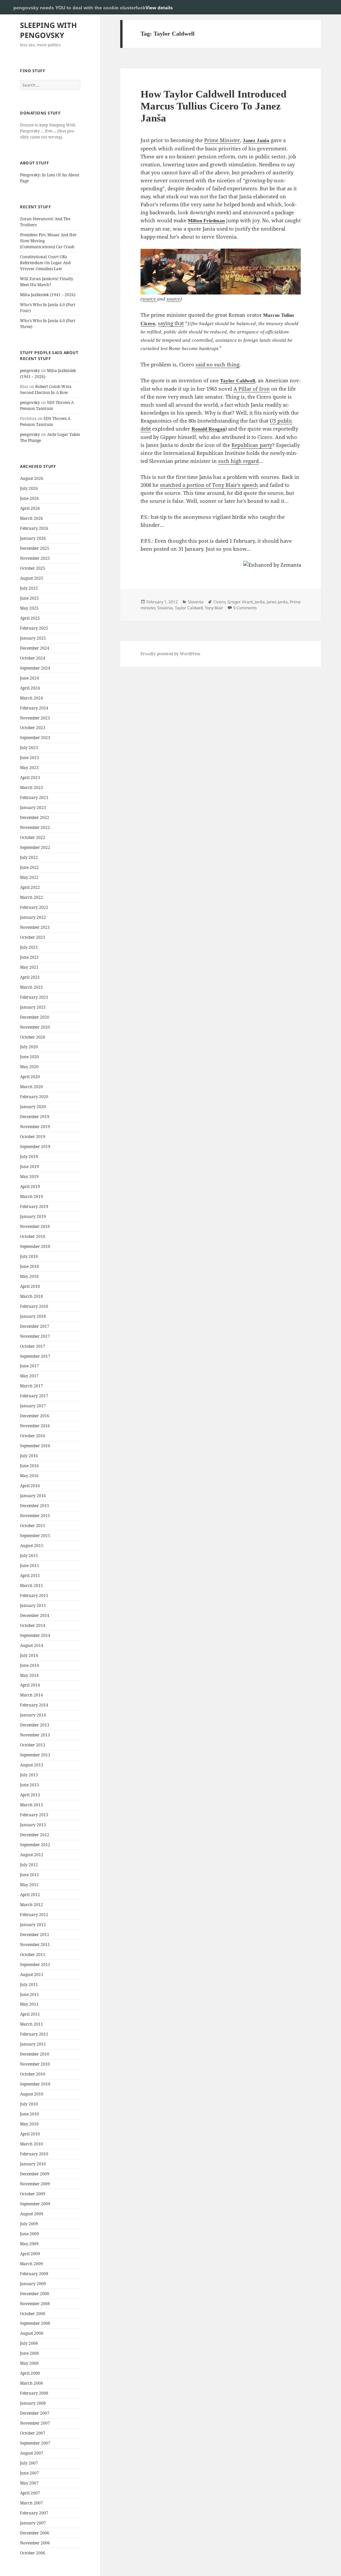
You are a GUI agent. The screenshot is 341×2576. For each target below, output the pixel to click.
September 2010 (35, 2084)
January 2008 (33, 2403)
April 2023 (30, 778)
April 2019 (30, 1187)
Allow (314, 7)
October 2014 (33, 1625)
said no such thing (217, 364)
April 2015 (30, 1576)
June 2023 (29, 758)
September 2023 (35, 738)
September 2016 (35, 1446)
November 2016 (35, 1426)
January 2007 (33, 2523)
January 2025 (33, 638)
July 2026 (29, 488)
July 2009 (29, 2224)
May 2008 (29, 2363)
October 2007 (33, 2433)
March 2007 (31, 2503)
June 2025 (29, 598)
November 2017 (35, 1336)
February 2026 (34, 528)
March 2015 (31, 1585)
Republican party (252, 445)
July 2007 (29, 2463)
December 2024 (35, 648)
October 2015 (33, 1526)
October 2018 (33, 1236)
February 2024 (34, 708)
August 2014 (32, 1645)
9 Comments (245, 608)
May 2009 (29, 2244)
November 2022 (35, 827)
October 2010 (33, 2074)
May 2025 (29, 608)
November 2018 (35, 1226)
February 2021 (34, 997)
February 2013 (34, 1815)
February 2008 (34, 2393)
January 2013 (33, 1825)
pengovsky (30, 371)
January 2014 (33, 1715)
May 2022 (29, 877)
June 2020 (29, 1057)
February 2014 (34, 1705)
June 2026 (29, 498)
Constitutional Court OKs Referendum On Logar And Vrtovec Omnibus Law (45, 263)
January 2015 (33, 1605)
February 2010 (34, 2154)
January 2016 (33, 1496)
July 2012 (29, 1865)
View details (159, 8)
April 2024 (30, 688)
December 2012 (35, 1835)
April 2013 (30, 1795)
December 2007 (35, 2413)
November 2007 (35, 2423)
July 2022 (29, 857)
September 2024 (35, 668)
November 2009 (35, 2184)
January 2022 (33, 917)
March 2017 (31, 1386)
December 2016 (35, 1416)
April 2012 (30, 1895)
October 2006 (33, 2553)
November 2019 (35, 1127)
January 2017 (33, 1406)
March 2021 (31, 987)
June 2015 (29, 1566)
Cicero (148, 323)
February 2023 (34, 797)
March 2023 (31, 788)
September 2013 (35, 1755)
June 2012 (29, 1875)
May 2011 (29, 2004)
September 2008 (35, 2323)
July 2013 (29, 1775)
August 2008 (32, 2333)
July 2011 (29, 1984)
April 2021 (30, 977)
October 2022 (33, 837)
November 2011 (35, 1945)
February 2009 (34, 2274)
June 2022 (29, 867)
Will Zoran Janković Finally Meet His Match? (47, 282)
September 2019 (35, 1147)
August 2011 (32, 1975)
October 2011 (33, 1955)
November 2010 (35, 2064)
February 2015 (34, 1595)
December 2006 (35, 2533)
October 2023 (33, 728)
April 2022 (30, 887)
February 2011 (34, 2034)
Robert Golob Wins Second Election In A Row (46, 390)
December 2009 (35, 2174)
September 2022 (35, 847)
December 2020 (35, 1017)
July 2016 (29, 1456)
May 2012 (29, 1885)
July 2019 (29, 1157)
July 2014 (29, 1655)
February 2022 (34, 907)
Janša (260, 602)
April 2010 (30, 2134)
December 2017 (35, 1326)
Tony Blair (214, 608)
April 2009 (30, 2254)
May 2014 (29, 1675)
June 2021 (29, 957)
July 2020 (29, 1047)
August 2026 (32, 478)
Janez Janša (256, 140)
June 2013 (29, 1785)
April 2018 (30, 1286)
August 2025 (32, 578)
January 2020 (33, 1107)
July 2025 (29, 588)
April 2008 (30, 2373)
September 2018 (35, 1246)
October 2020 (33, 1037)
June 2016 (29, 1466)
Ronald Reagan (208, 429)
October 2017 (33, 1346)
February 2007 (34, 2513)
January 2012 (33, 1925)
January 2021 (33, 1007)
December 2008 (35, 2294)
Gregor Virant (240, 602)
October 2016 (33, 1436)
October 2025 (33, 568)
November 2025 (35, 558)
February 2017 (34, 1396)
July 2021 (29, 947)
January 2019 (33, 1216)
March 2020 (31, 1087)
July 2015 (29, 1556)
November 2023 (35, 718)
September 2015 (35, 1536)
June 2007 (29, 2473)
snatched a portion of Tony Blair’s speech (209, 485)
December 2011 (35, 1935)
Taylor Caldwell (238, 381)
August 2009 (32, 2214)
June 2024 (29, 678)
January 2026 (33, 538)
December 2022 (35, 817)
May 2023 (29, 768)
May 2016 (29, 1476)
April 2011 (30, 2014)
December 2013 (35, 1725)
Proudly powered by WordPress (170, 654)
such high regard (238, 461)
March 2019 (31, 1196)
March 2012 (31, 1905)
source (150, 299)
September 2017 (35, 1356)
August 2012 (32, 1855)
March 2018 (31, 1296)
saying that (171, 323)
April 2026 (30, 508)
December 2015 (35, 1506)
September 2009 (35, 2204)
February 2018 (34, 1306)
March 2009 (31, 2264)
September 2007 (35, 2443)
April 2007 (30, 2493)
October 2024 (33, 658)
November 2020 (35, 1027)
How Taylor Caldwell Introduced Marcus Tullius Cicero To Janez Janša (213, 106)
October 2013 (33, 1745)
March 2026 (31, 518)
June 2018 (29, 1266)
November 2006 (35, 2543)
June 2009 (29, 2234)
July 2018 (29, 1256)
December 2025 (35, 548)
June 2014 (29, 1665)
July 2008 (29, 2343)
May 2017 (29, 1376)
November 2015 (35, 1516)
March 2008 (31, 2383)
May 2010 (29, 2124)
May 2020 (29, 1067)
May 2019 (29, 1177)
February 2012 (34, 1915)
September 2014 (35, 1635)
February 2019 (34, 1206)
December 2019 (35, 1117)
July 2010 (29, 2104)
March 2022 (31, 897)
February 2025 (34, 628)
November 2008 (35, 2304)
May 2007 (29, 2483)
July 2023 (29, 748)
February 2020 (34, 1097)
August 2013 (32, 1765)
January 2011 (33, 2044)
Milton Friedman (206, 221)
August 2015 (32, 1546)
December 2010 (35, 2054)
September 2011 (35, 1965)
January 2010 (33, 2164)
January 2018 (33, 1316)
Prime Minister (222, 140)
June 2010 (29, 2114)
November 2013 (35, 1735)
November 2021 (35, 927)
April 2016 (30, 1486)
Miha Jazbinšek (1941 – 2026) (48, 295)
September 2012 (35, 1845)
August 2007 (32, 2453)
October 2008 (33, 2314)
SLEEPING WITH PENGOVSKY (48, 30)
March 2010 (31, 2144)
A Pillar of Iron (252, 389)
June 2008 (29, 2353)
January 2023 (33, 807)
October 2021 (33, 937)
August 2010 (32, 2094)
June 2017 (29, 1366)
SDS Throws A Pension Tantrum (47, 405)
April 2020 (30, 1077)
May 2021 (29, 967)
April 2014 (30, 1685)
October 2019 (33, 1137)
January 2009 (33, 2284)
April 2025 (30, 618)
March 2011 (31, 2024)
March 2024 (31, 698)
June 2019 (29, 1167)
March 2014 (31, 1695)
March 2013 (31, 1805)
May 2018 (29, 1276)
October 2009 (33, 2194)
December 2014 (35, 1615)
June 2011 (29, 1994)
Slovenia (196, 602)
